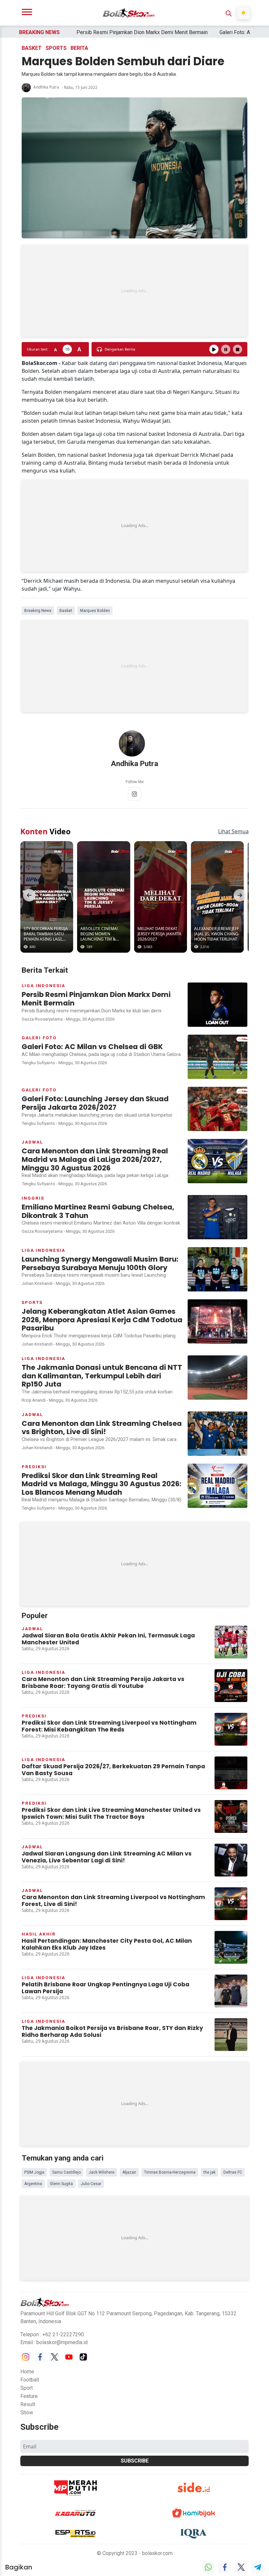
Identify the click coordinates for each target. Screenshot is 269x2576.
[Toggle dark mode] (243, 13)
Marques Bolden (95, 611)
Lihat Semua (233, 831)
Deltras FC (233, 2172)
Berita (79, 48)
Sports (56, 48)
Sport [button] (27, 2388)
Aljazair (129, 2172)
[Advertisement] (134, 291)
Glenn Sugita (61, 2184)
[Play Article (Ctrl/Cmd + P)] (214, 349)
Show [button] (27, 2413)
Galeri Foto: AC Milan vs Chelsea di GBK (215, 32)
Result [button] (28, 2404)
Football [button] (30, 2380)
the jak (209, 2172)
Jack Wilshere (102, 2172)
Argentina (33, 2184)
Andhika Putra (46, 87)
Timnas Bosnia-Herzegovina (170, 2172)
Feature (29, 2396)
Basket (32, 48)
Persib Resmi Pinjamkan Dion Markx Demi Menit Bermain (92, 32)
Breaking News (38, 611)
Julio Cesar (91, 2184)
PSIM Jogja (34, 2172)
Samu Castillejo (66, 2172)
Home (27, 2372)
